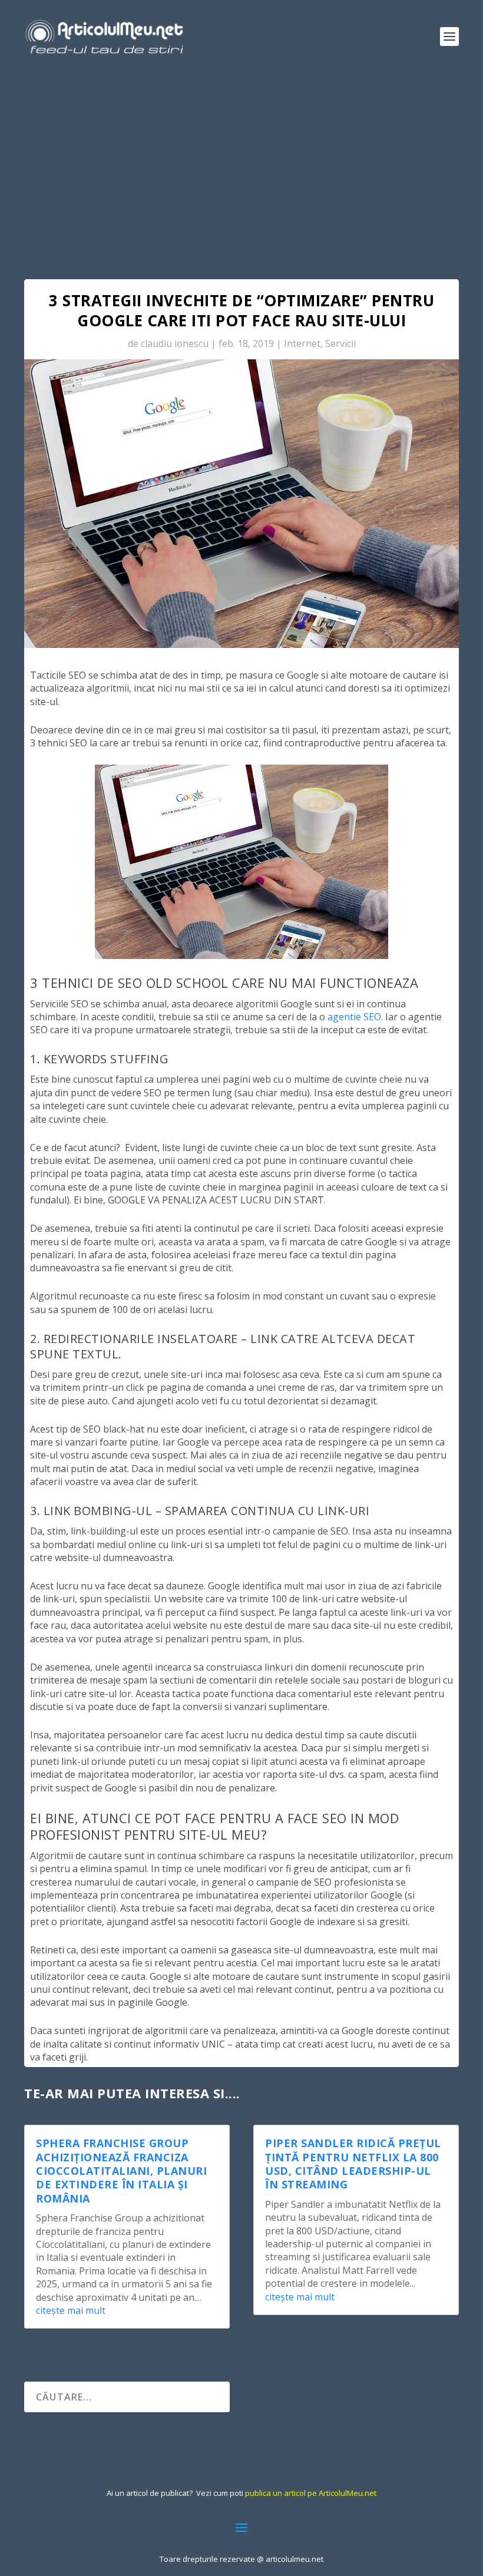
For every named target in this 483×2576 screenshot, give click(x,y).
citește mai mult (71, 2310)
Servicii (340, 343)
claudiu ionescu (175, 343)
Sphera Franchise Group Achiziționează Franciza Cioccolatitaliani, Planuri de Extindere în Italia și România (121, 2171)
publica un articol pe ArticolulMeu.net (311, 2493)
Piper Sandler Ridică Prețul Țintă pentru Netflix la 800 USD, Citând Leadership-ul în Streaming (353, 2164)
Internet (302, 343)
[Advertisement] (241, 161)
